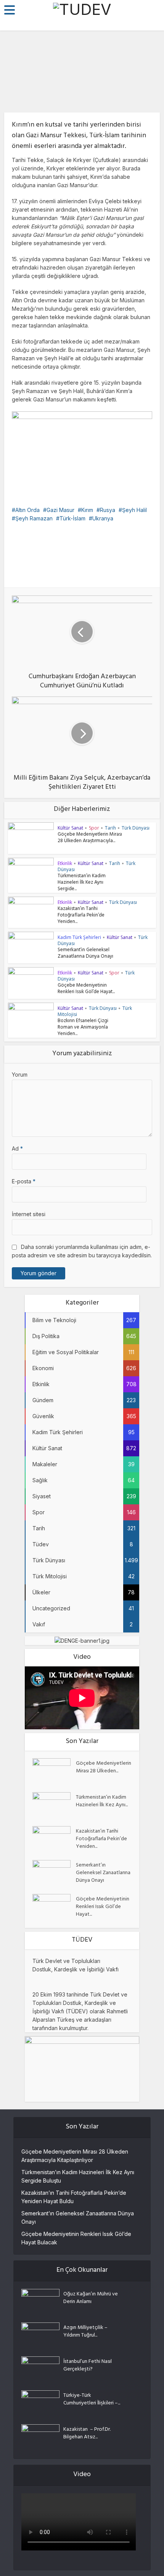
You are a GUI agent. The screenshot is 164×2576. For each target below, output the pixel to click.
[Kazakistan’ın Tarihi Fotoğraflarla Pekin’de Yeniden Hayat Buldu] (54, 1839)
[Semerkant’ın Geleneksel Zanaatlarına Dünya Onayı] (54, 1873)
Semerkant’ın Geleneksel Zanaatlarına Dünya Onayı (85, 954)
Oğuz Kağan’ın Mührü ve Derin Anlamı (91, 2298)
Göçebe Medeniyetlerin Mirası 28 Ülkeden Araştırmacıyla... (90, 838)
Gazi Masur (60, 510)
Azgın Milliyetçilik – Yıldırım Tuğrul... (85, 2331)
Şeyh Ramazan (34, 518)
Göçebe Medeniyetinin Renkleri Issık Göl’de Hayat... (86, 989)
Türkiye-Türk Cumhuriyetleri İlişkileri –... (92, 2399)
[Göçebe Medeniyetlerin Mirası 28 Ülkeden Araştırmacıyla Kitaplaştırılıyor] (54, 1771)
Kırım (87, 510)
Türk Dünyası (136, 828)
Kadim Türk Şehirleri (79, 937)
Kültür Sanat (82, 98)
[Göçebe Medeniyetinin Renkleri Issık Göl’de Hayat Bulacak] (54, 1907)
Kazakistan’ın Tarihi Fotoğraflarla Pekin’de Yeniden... (81, 916)
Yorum (20, 1075)
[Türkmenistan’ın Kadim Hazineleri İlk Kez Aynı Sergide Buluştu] (54, 1805)
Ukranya (103, 518)
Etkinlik (65, 863)
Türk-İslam (72, 518)
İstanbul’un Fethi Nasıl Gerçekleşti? (88, 2365)
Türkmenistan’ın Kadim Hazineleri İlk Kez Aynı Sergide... (82, 883)
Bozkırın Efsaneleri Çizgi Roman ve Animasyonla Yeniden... (83, 1028)
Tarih (110, 828)
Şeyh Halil (134, 510)
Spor (94, 828)
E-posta (24, 1181)
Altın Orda (27, 510)
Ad (17, 1148)
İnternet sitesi (29, 1214)
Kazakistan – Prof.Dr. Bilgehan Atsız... (87, 2433)
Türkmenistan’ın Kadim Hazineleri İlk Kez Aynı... (102, 1801)
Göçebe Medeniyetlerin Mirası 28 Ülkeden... (104, 1767)
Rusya (108, 510)
